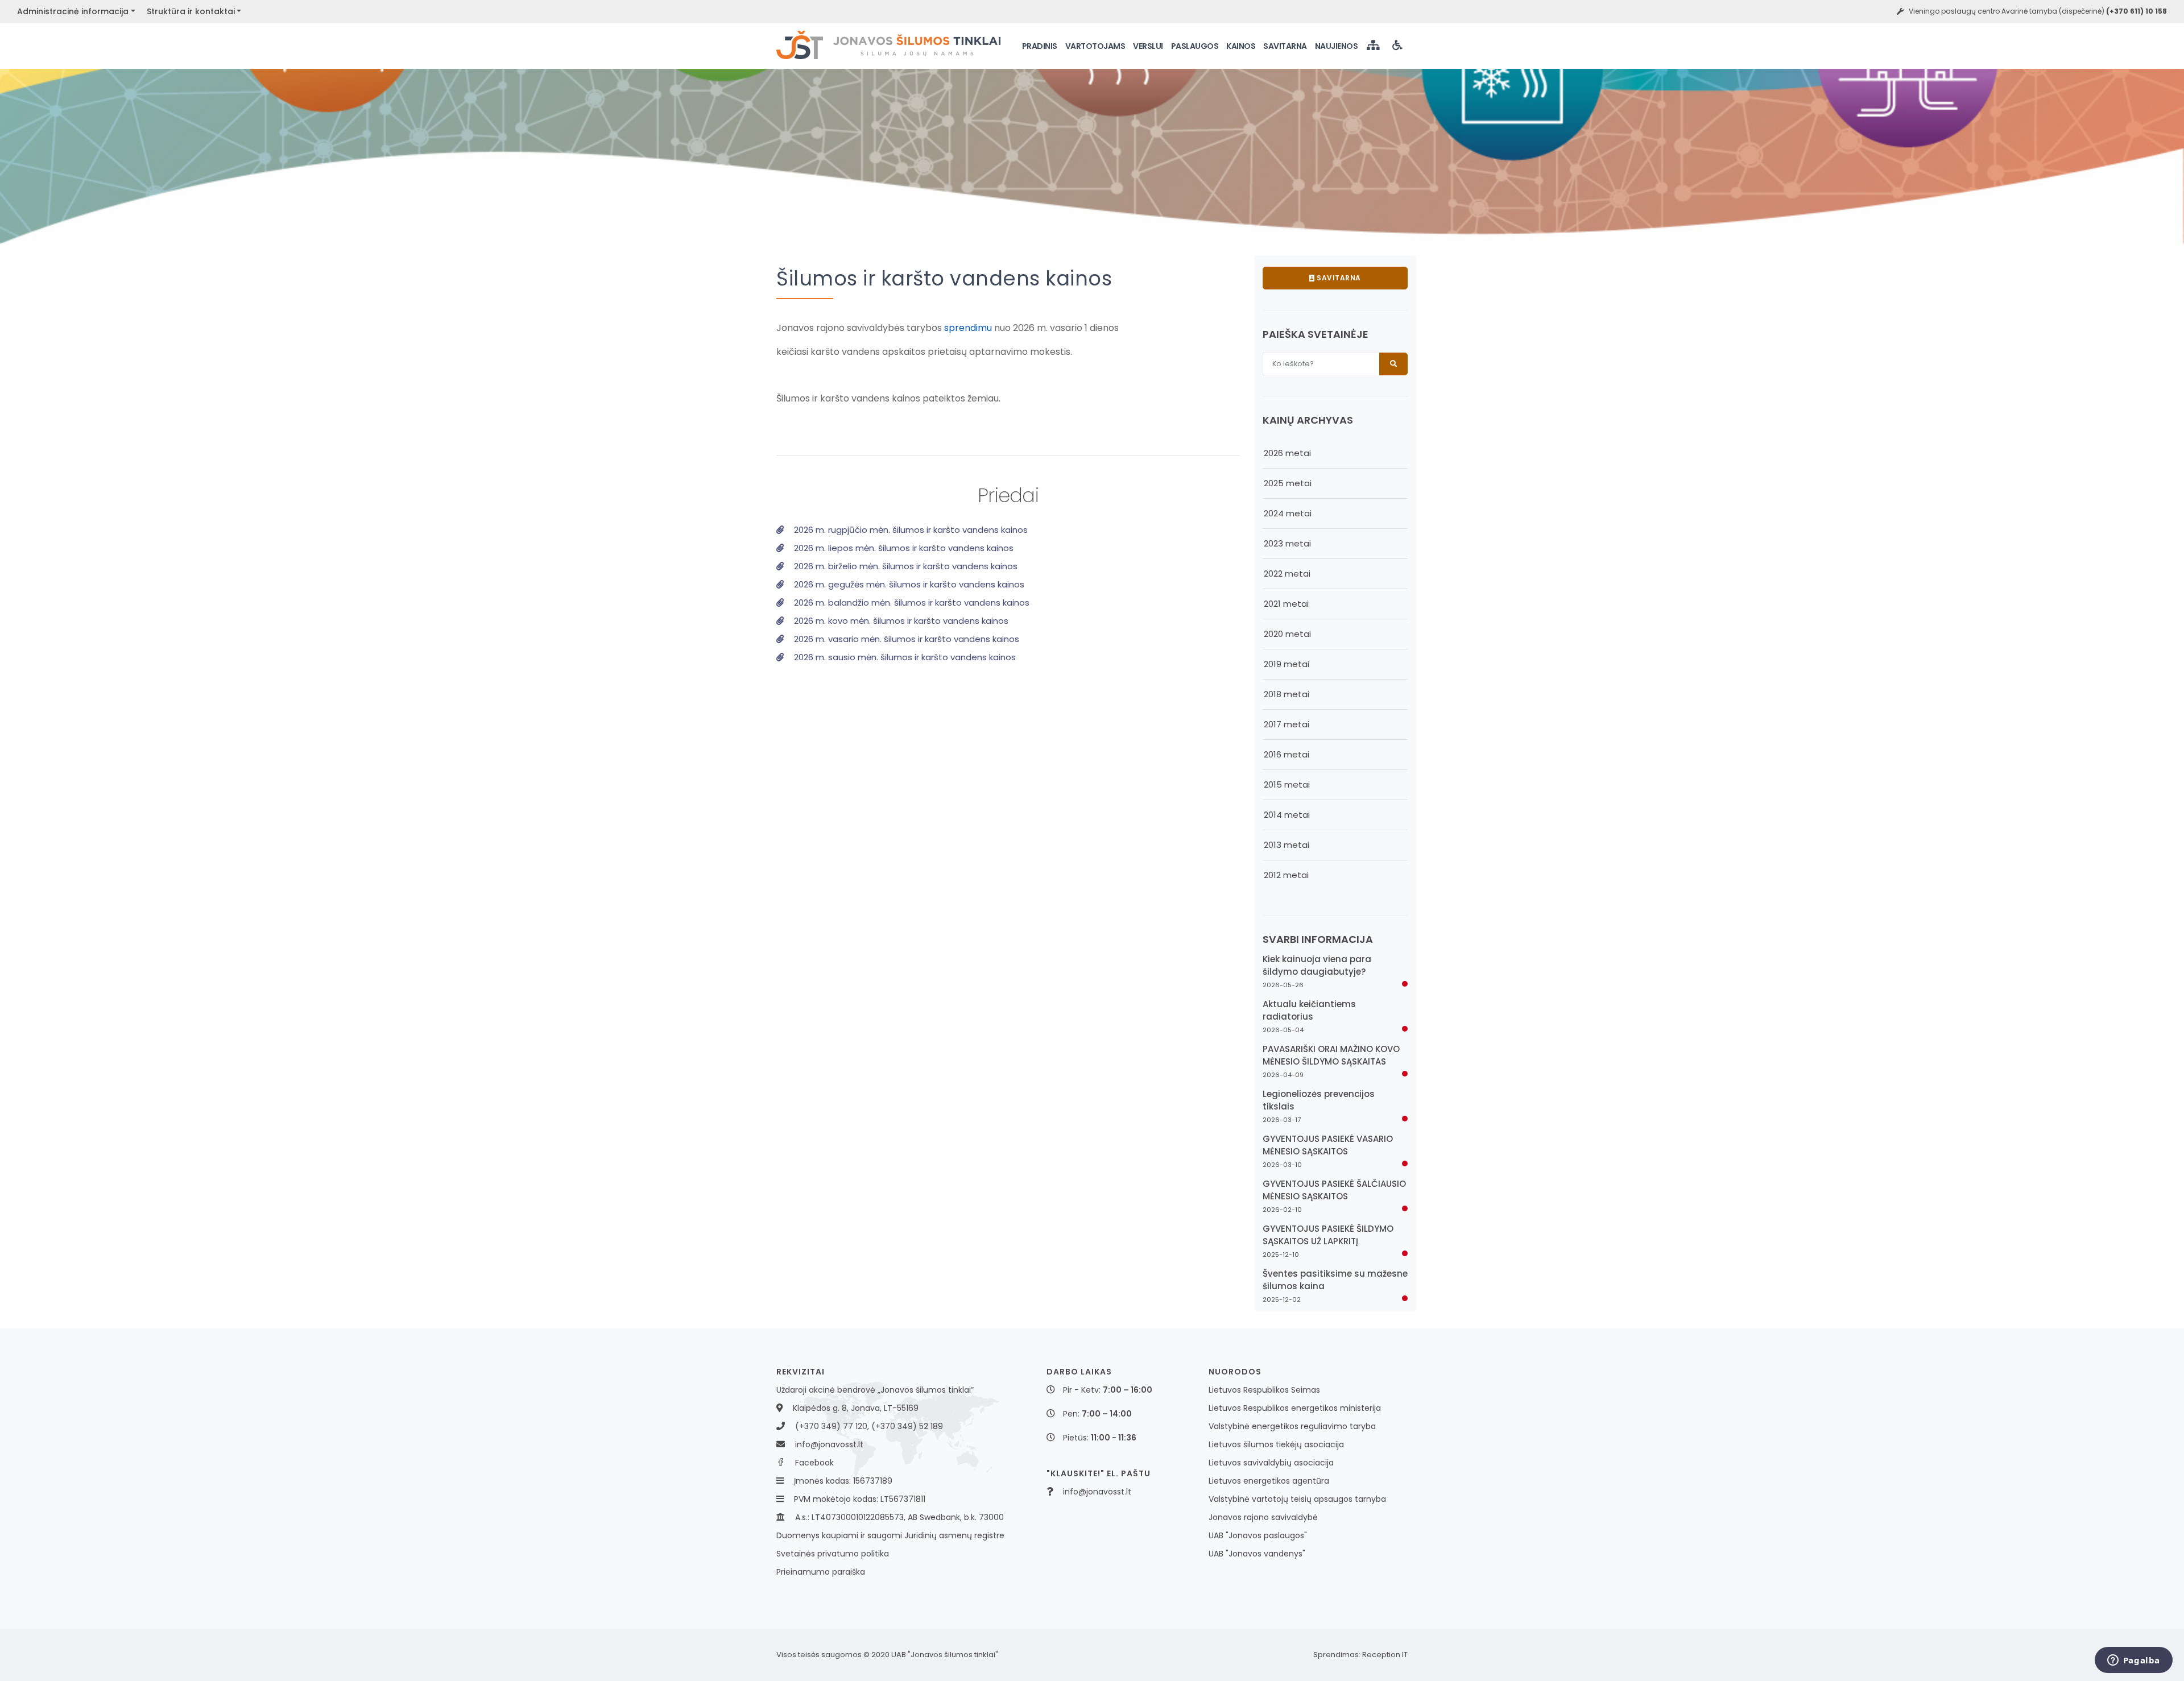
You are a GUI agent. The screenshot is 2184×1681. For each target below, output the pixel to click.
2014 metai (1287, 815)
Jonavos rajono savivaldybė (1263, 1517)
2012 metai (1286, 875)
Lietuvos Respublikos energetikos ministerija (1295, 1408)
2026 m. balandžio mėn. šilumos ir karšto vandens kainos (911, 603)
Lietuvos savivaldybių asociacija (1271, 1463)
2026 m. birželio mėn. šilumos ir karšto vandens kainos (905, 566)
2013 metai (1287, 845)
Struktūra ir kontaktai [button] (191, 11)
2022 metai (1287, 574)
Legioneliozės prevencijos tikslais (1319, 1100)
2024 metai (1288, 513)
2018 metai (1287, 694)
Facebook (814, 1463)
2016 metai (1287, 754)
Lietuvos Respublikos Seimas (1264, 1390)
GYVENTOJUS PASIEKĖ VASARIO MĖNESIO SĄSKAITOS (1328, 1145)
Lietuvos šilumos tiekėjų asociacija (1276, 1444)
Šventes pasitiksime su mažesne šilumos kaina (1335, 1280)
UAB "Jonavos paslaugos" (1258, 1535)
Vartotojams (1095, 46)
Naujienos (1337, 46)
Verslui (1148, 46)
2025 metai (1288, 483)
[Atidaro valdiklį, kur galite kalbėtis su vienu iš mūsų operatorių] (2133, 1661)
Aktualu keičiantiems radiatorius (1309, 1010)
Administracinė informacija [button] (73, 11)
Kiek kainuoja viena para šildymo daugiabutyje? (1317, 965)
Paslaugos (1195, 46)
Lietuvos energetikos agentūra (1269, 1481)
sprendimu (968, 328)
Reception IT (1385, 1655)
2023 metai (1287, 543)
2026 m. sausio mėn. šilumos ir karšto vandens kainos (904, 657)
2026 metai (1287, 453)
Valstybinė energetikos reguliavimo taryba (1292, 1426)
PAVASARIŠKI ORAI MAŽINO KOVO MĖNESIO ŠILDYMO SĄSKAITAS (1331, 1055)
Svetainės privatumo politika (833, 1554)
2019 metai (1287, 664)
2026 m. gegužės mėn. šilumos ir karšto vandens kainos (908, 584)
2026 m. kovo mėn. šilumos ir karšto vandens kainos (900, 621)
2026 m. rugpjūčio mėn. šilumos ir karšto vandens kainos (910, 530)
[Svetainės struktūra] (1374, 46)
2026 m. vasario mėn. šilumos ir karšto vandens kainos (905, 639)
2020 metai (1287, 634)
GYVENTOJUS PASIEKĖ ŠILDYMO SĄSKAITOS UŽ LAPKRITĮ (1328, 1235)
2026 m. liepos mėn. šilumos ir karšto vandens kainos (903, 548)
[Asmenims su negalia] (1399, 46)
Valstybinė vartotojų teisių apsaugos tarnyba (1297, 1499)
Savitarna (1285, 46)
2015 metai (1287, 784)
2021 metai (1286, 604)
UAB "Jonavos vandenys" (1257, 1554)
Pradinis (1040, 46)
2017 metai (1287, 724)
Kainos (1241, 46)
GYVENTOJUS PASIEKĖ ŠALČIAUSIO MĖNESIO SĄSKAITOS (1334, 1190)
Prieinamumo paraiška (821, 1572)
